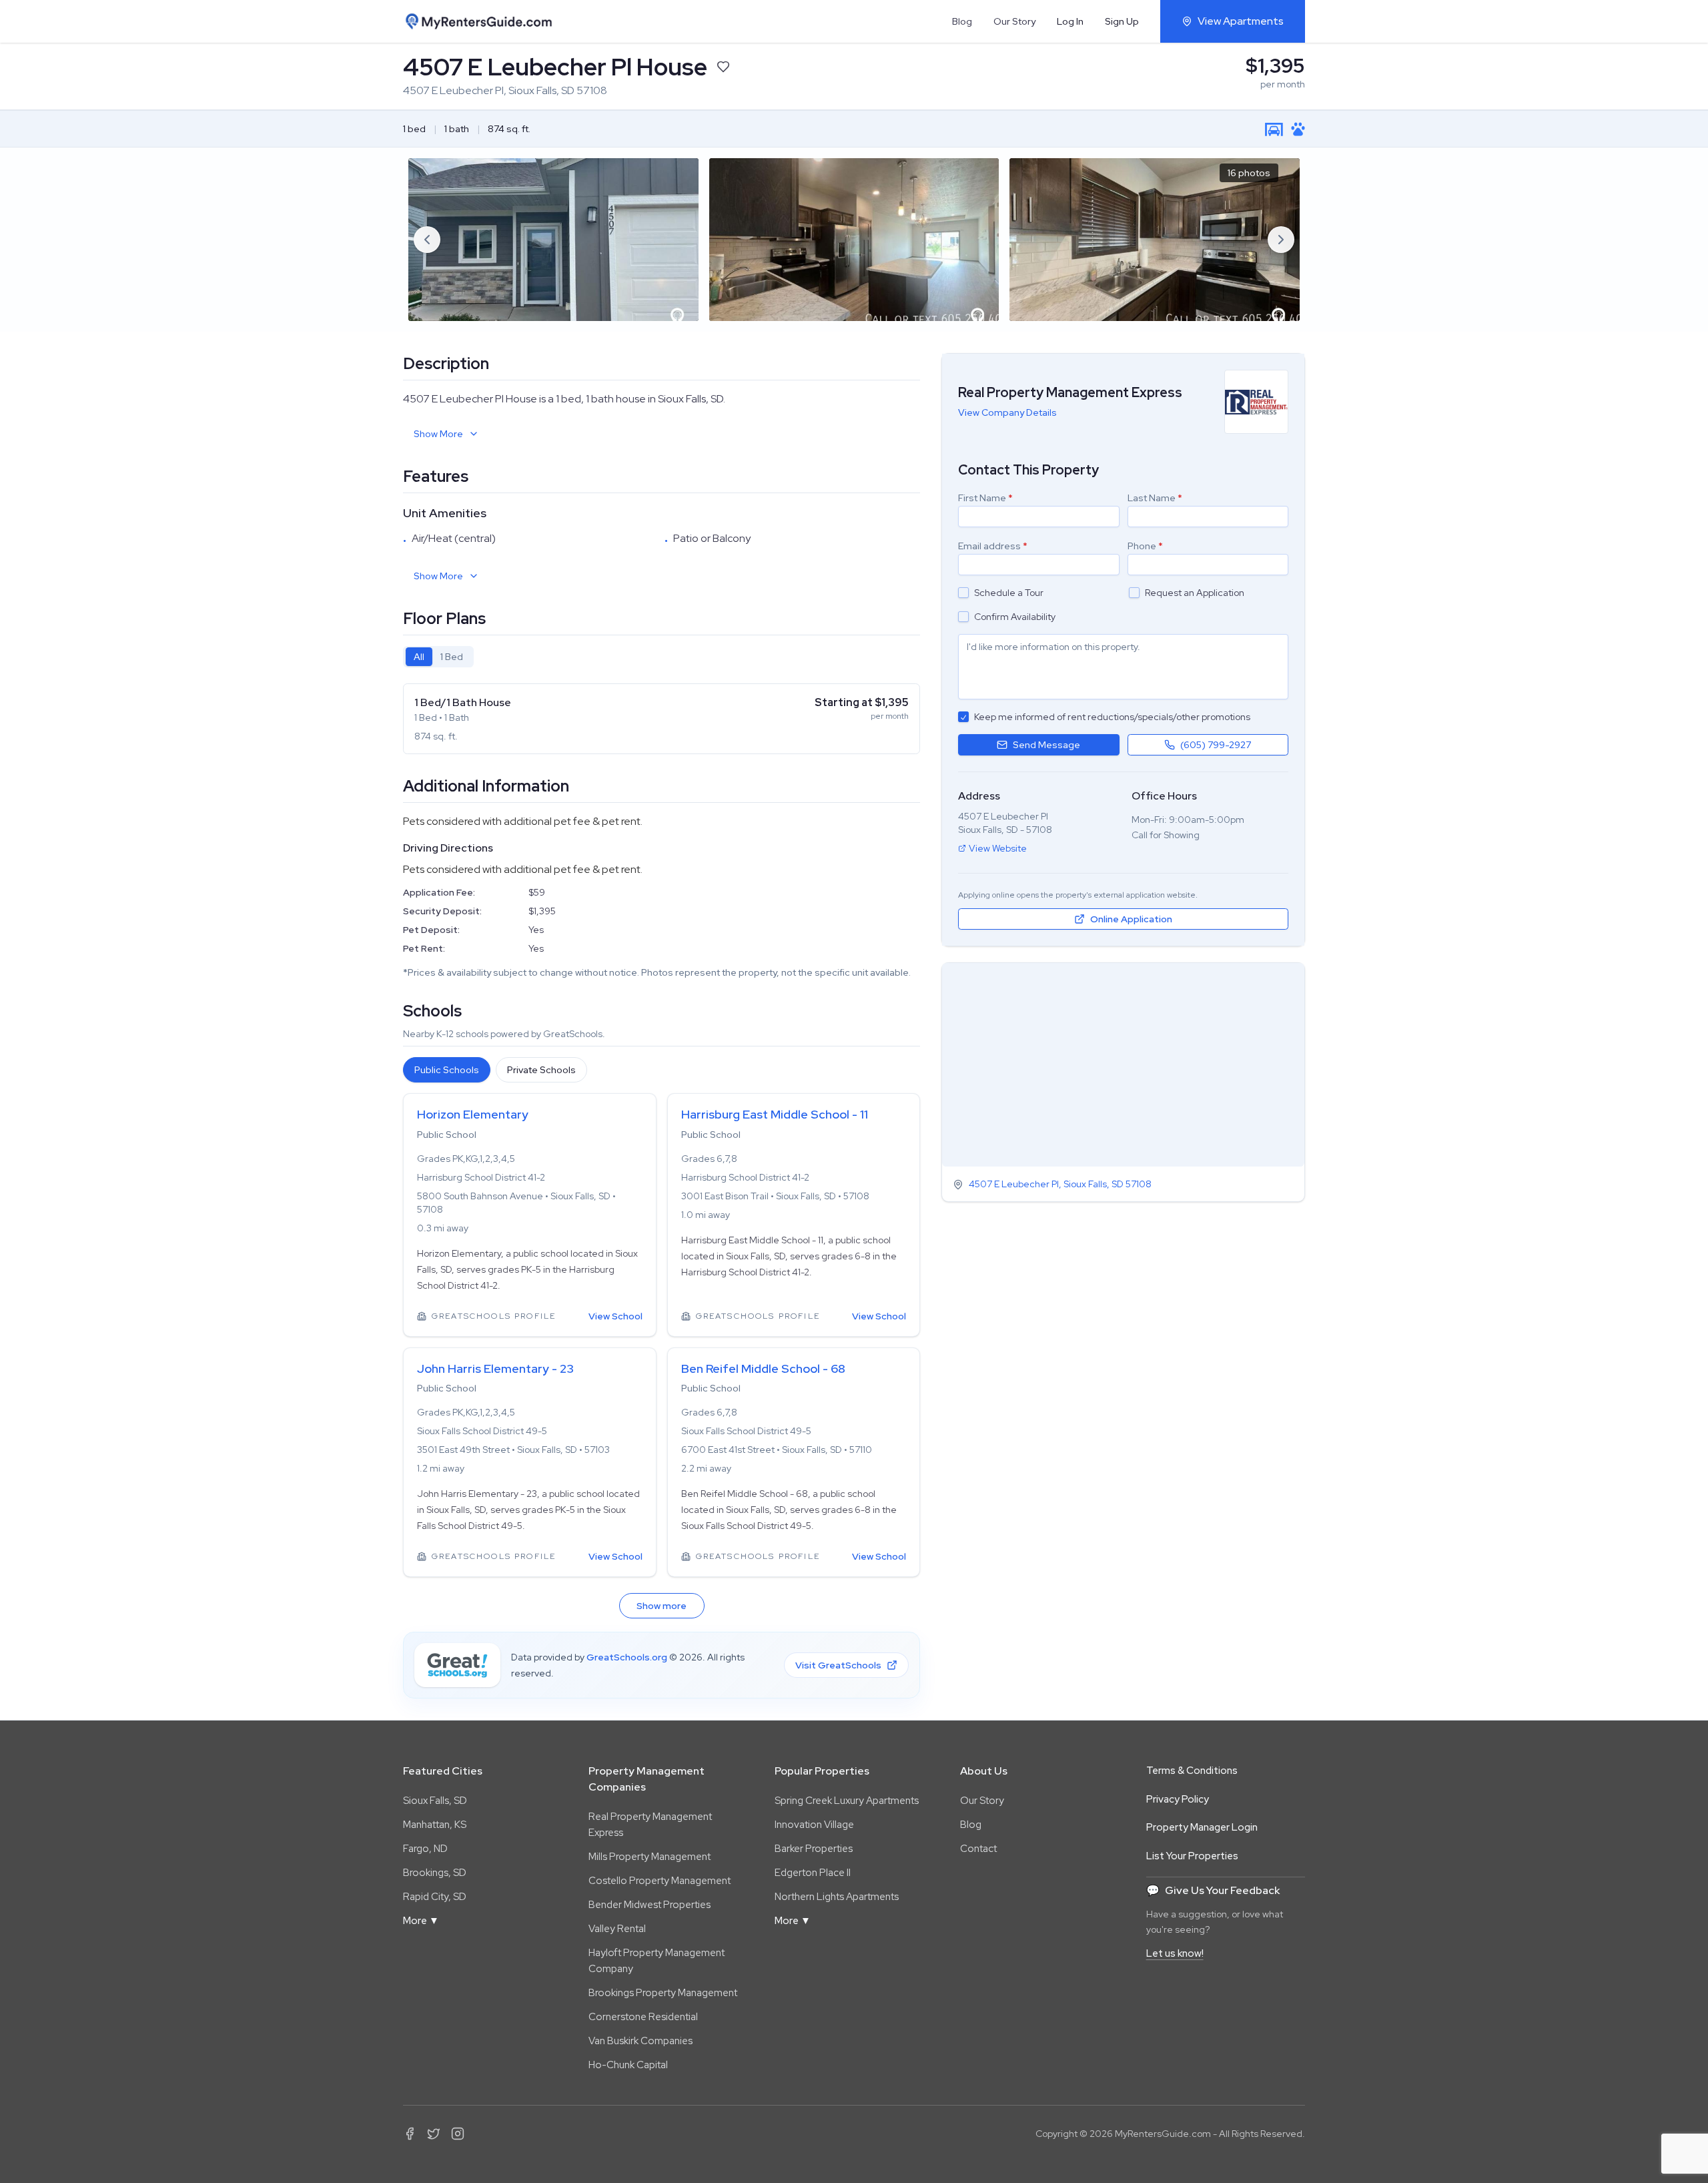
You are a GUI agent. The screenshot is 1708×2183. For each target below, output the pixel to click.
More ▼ (421, 1921)
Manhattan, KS (435, 1825)
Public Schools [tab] (447, 1070)
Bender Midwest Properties (650, 1905)
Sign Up (1122, 21)
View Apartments (1241, 21)
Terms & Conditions (1192, 1771)
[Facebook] (410, 2134)
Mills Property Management (650, 1857)
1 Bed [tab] (452, 657)
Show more (662, 1606)
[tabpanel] (662, 719)
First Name (985, 498)
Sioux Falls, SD (435, 1801)
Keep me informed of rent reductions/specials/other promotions (1112, 717)
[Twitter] (434, 2134)
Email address (993, 546)
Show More (438, 434)
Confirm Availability (1015, 617)
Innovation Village (814, 1825)
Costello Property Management (660, 1881)
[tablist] (438, 657)
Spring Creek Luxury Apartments (847, 1801)
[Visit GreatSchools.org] (457, 1665)
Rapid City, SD (435, 1897)
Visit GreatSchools (838, 1665)
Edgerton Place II (813, 1873)
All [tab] (419, 657)
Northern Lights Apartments (837, 1897)
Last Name (1155, 498)
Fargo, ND (425, 1849)
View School (615, 1316)
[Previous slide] (427, 240)
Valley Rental (617, 1929)
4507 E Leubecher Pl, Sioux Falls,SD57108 (1060, 1185)
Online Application (1131, 919)
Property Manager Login (1202, 1827)
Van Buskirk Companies (640, 2041)
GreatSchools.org (627, 1657)
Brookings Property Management (663, 1993)
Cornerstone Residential (643, 2017)
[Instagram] (458, 2134)
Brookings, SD (435, 1873)
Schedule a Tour (1009, 593)
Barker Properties (814, 1849)
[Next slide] (1281, 240)
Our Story (1014, 21)
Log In (1070, 21)
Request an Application (1195, 593)
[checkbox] (963, 593)
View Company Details (1007, 412)
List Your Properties (1192, 1856)
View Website (998, 848)
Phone (1145, 546)
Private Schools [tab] (541, 1070)
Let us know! (1175, 1953)
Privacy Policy (1178, 1799)
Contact (978, 1849)
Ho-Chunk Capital (628, 2065)
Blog (962, 21)
